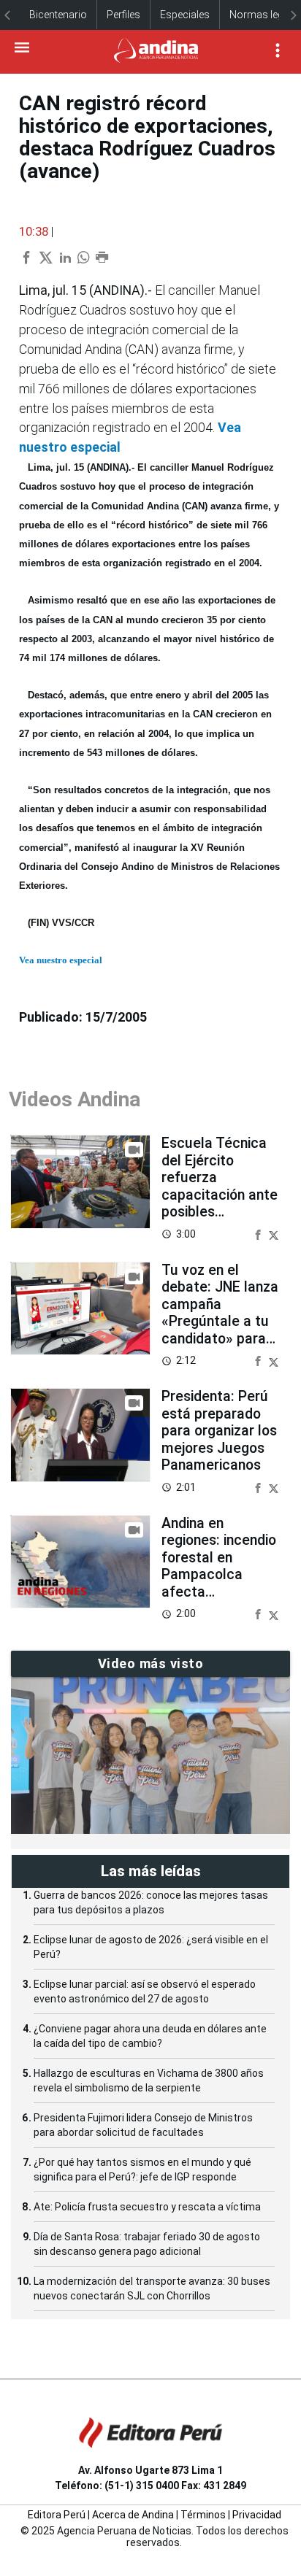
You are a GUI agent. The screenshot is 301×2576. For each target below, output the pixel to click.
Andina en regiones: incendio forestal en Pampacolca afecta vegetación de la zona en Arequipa (219, 1575)
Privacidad (257, 2515)
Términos (203, 2515)
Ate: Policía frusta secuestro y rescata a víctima (147, 2207)
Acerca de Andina (133, 2515)
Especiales (185, 15)
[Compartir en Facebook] (259, 1234)
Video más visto (151, 1663)
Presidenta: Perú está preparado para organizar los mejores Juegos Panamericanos (219, 1431)
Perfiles (123, 15)
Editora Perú (57, 2515)
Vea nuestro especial (61, 960)
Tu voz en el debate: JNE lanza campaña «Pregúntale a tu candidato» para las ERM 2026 (220, 1313)
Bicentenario (58, 15)
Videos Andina (75, 1099)
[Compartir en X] (274, 1234)
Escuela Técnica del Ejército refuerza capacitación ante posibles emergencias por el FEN (220, 1195)
